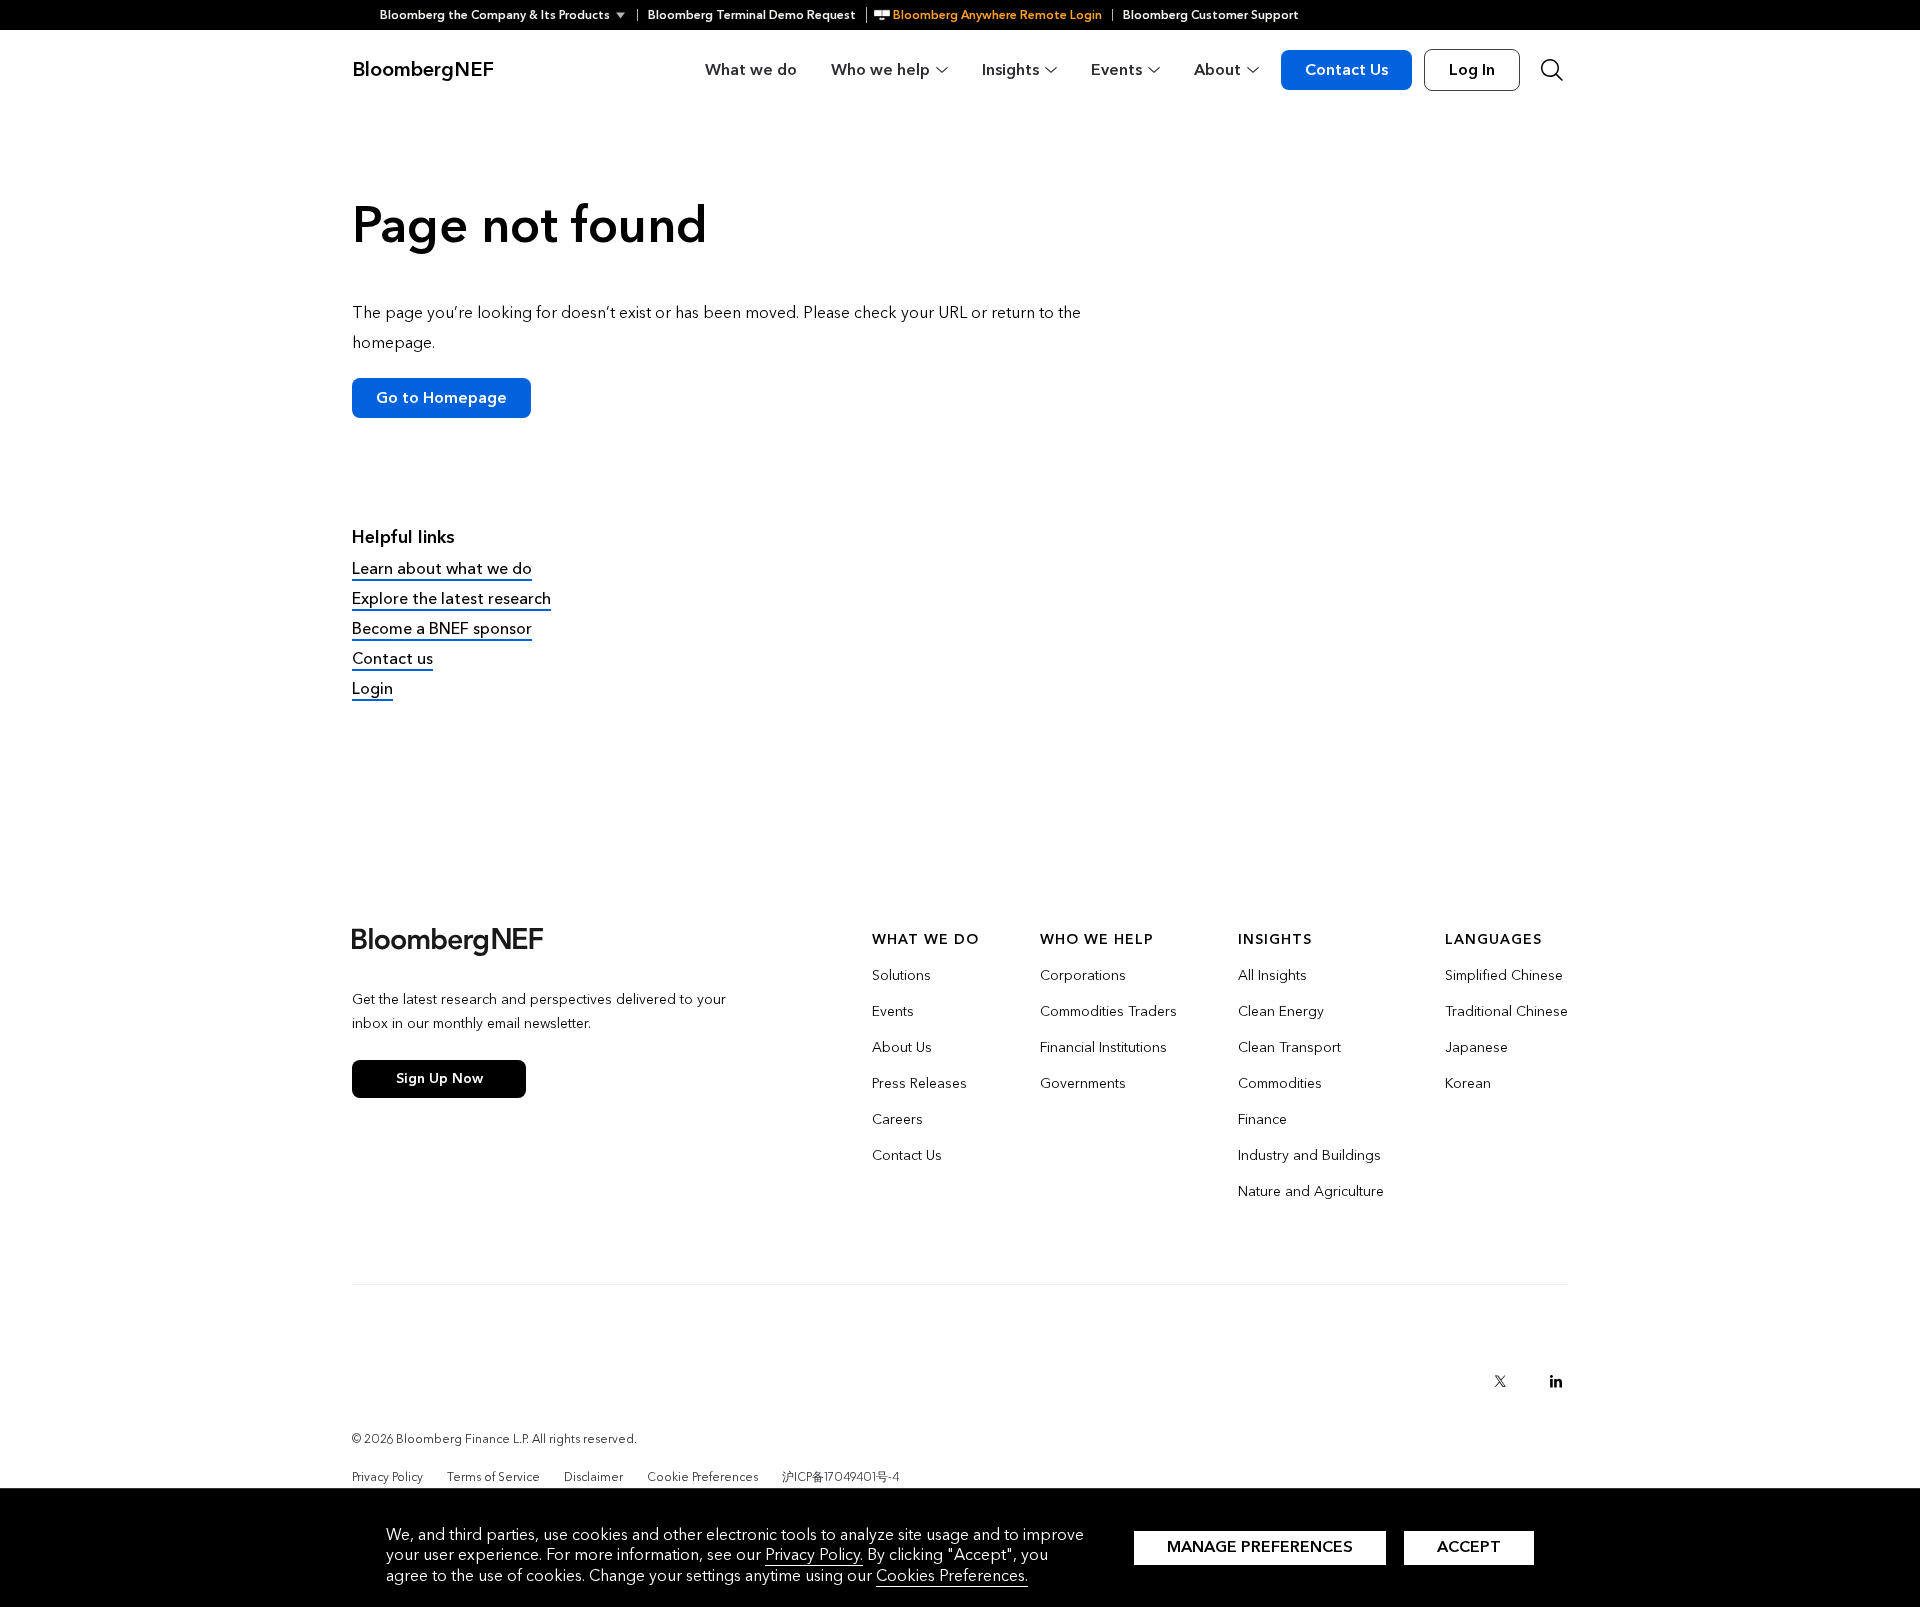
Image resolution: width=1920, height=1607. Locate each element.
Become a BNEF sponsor (442, 628)
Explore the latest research (451, 598)
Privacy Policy (387, 1477)
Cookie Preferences (702, 1477)
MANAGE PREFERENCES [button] (1260, 1546)
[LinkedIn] (1556, 1381)
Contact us (392, 658)
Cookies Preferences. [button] (952, 1575)
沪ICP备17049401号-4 (840, 1477)
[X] (1500, 1381)
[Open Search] (1552, 70)
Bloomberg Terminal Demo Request (752, 15)
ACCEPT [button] (1469, 1546)
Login (372, 688)
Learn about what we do (442, 568)
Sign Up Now (439, 1078)
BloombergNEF (423, 70)
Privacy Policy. (814, 1554)
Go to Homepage (441, 397)
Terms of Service (493, 1477)
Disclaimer (593, 1477)
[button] (508, 15)
